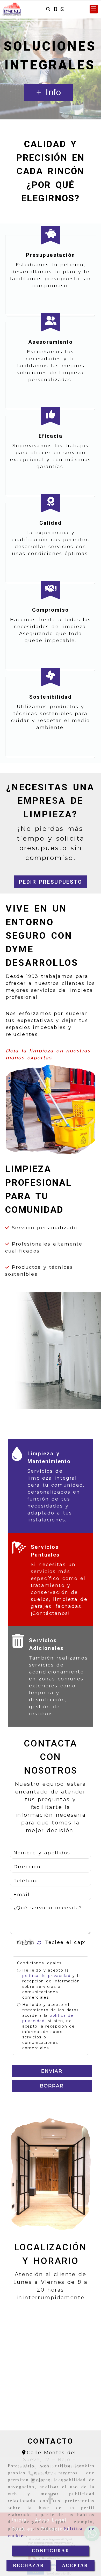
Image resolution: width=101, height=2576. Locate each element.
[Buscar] (48, 9)
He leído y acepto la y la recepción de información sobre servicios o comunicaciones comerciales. (52, 1984)
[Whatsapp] (62, 9)
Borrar (52, 2086)
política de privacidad (46, 1976)
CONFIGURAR (51, 2551)
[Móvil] (55, 9)
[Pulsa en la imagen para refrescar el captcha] (26, 1942)
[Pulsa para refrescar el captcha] (39, 1943)
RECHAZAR (28, 2565)
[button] (94, 9)
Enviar (52, 2071)
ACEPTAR (75, 2565)
